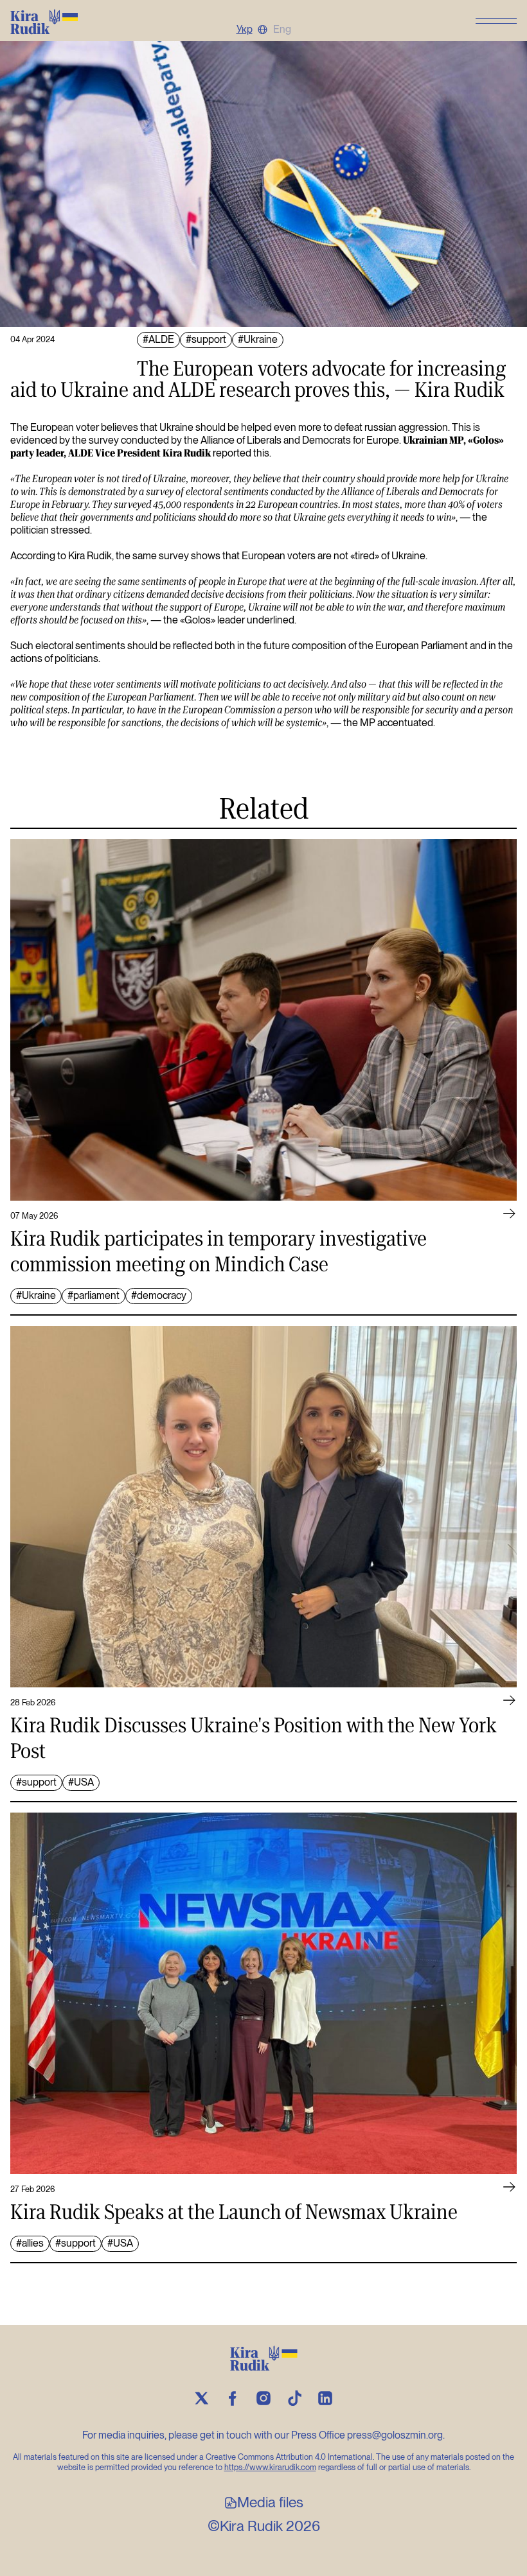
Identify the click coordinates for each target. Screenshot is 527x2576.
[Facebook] (233, 2398)
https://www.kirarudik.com (270, 2467)
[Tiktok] (294, 2398)
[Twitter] (202, 2398)
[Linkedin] (325, 2398)
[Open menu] (496, 21)
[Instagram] (263, 2398)
